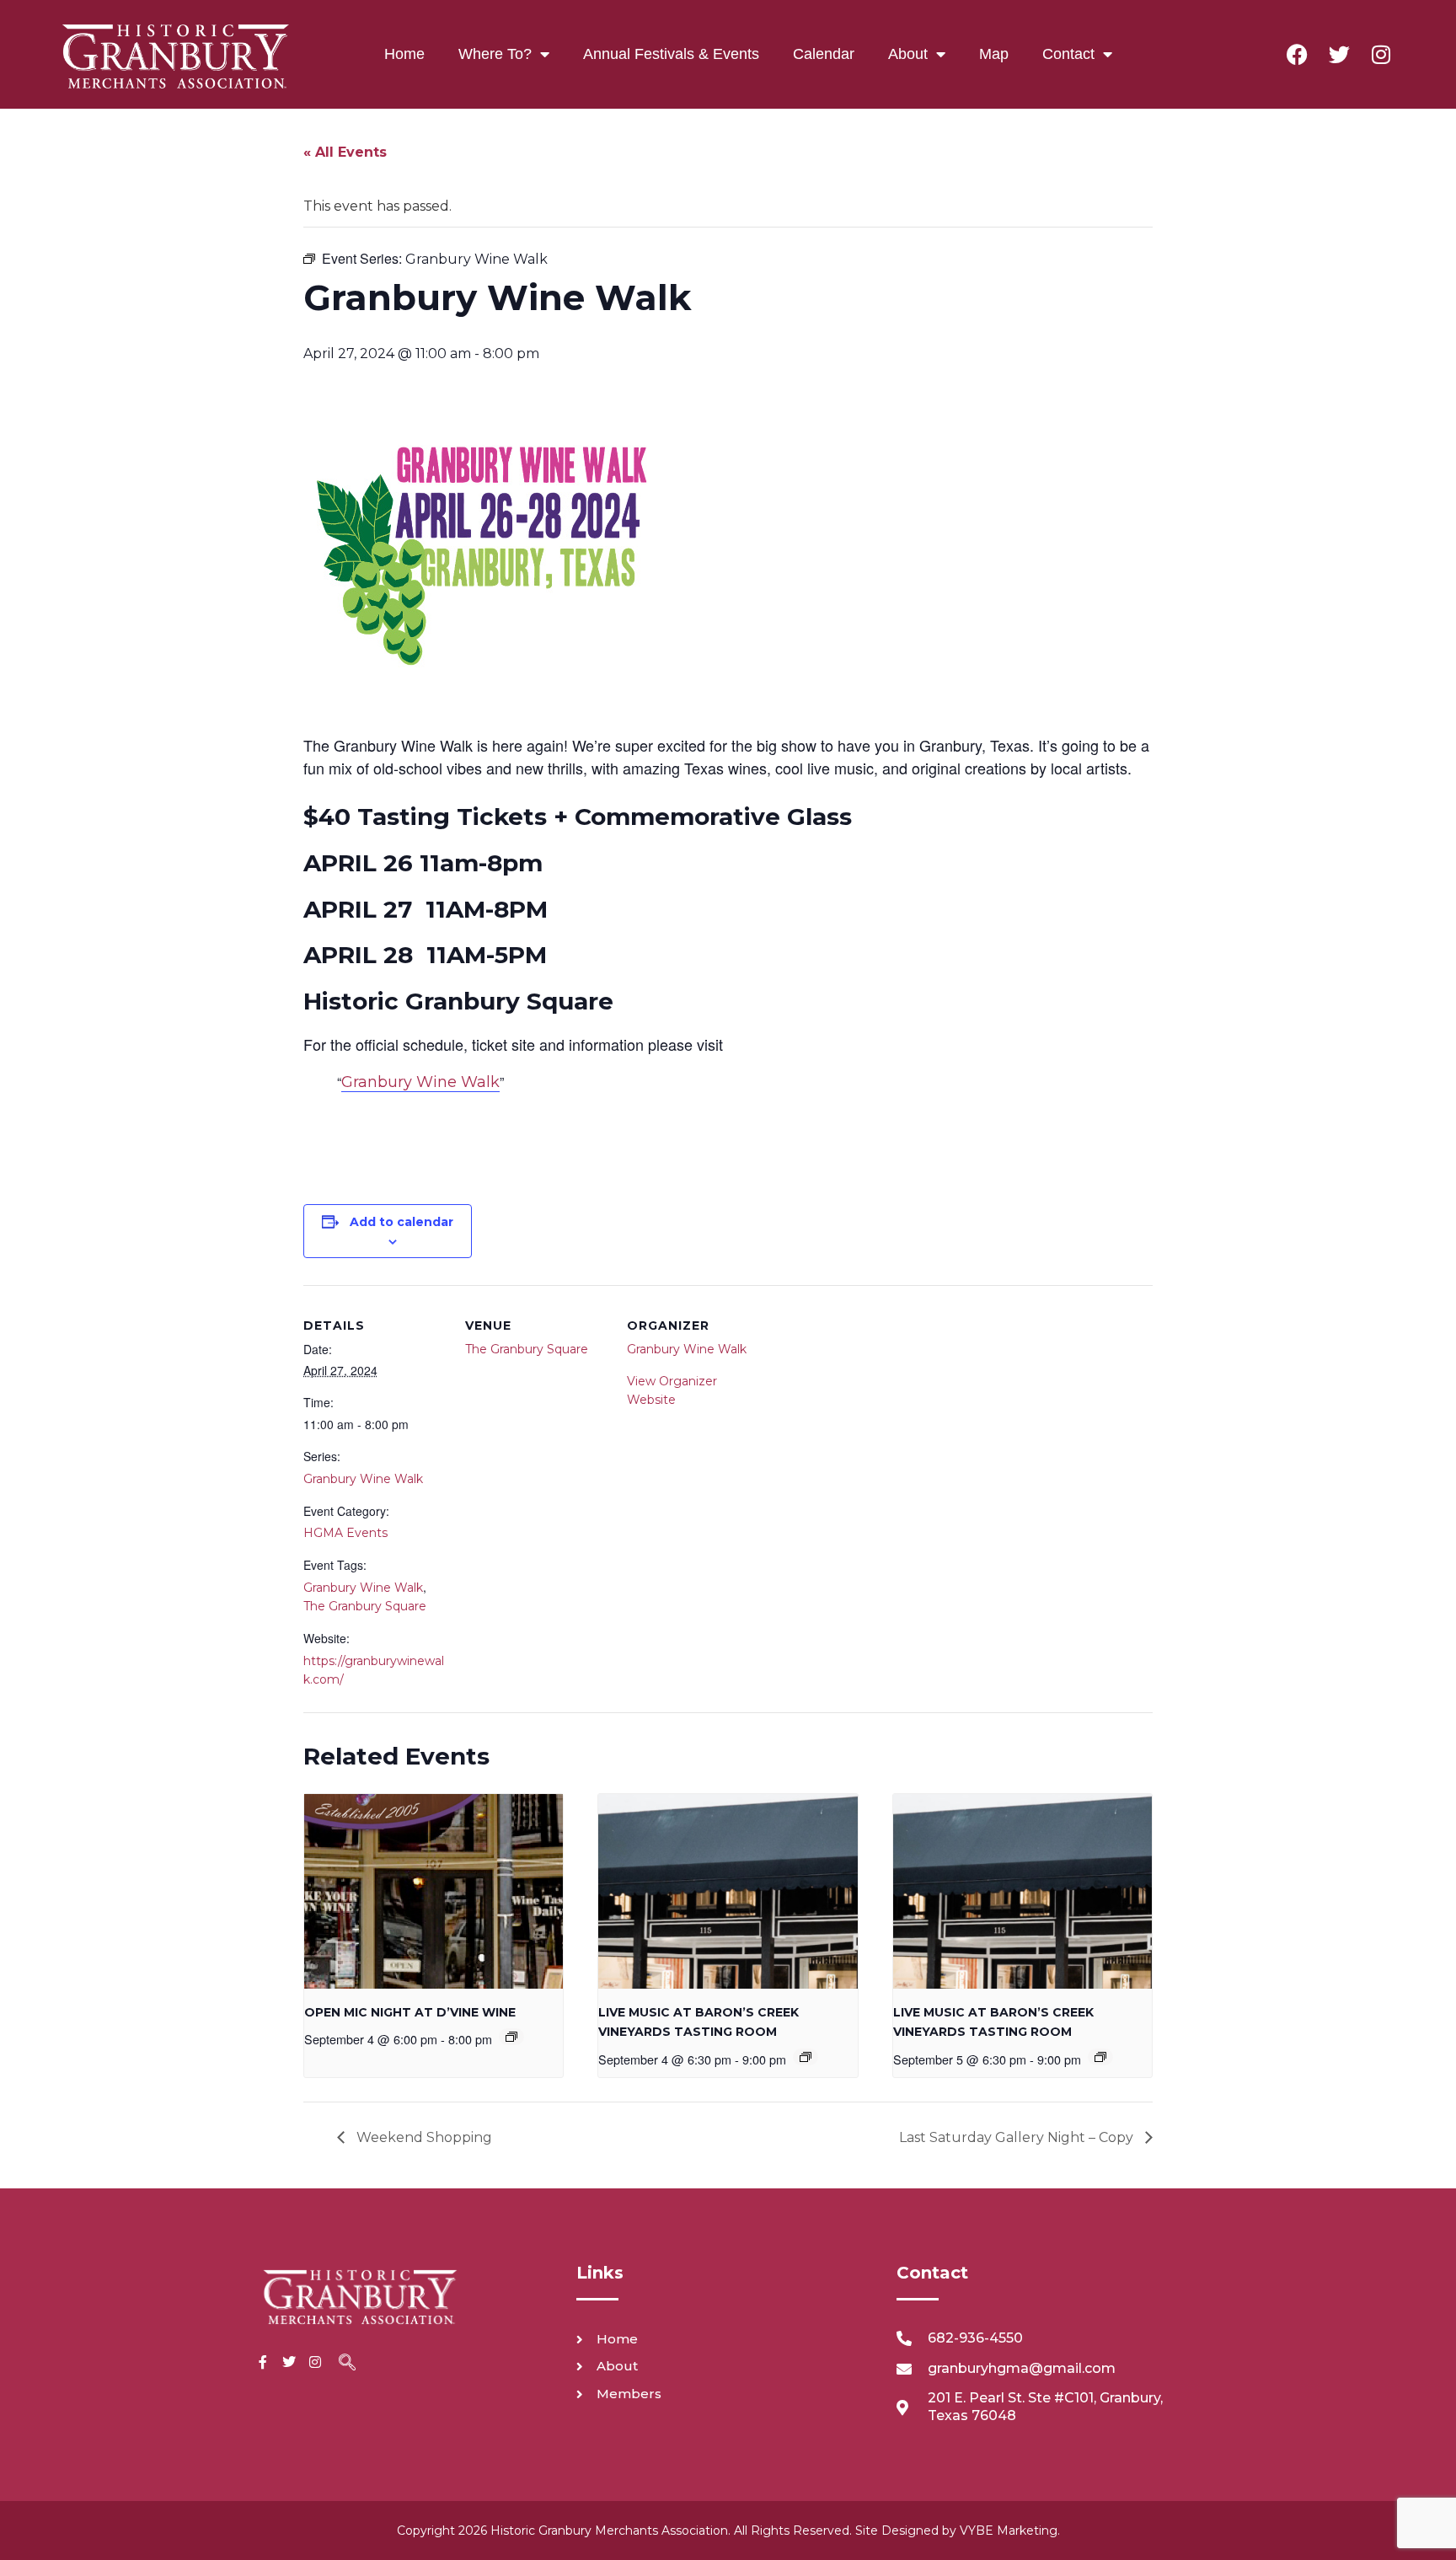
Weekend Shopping (423, 2137)
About (908, 54)
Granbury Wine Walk (420, 1082)
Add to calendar (401, 1222)
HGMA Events (345, 1533)
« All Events (345, 152)
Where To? (495, 54)
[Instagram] (1381, 54)
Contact (1068, 54)
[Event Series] (511, 2037)
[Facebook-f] (263, 2362)
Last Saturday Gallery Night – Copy (1018, 2137)
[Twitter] (1339, 54)
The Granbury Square (365, 1606)
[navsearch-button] (347, 2364)
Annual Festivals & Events (671, 54)
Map (994, 54)
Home (404, 54)
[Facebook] (1297, 54)
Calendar (824, 54)
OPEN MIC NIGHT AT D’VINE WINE (410, 2012)
